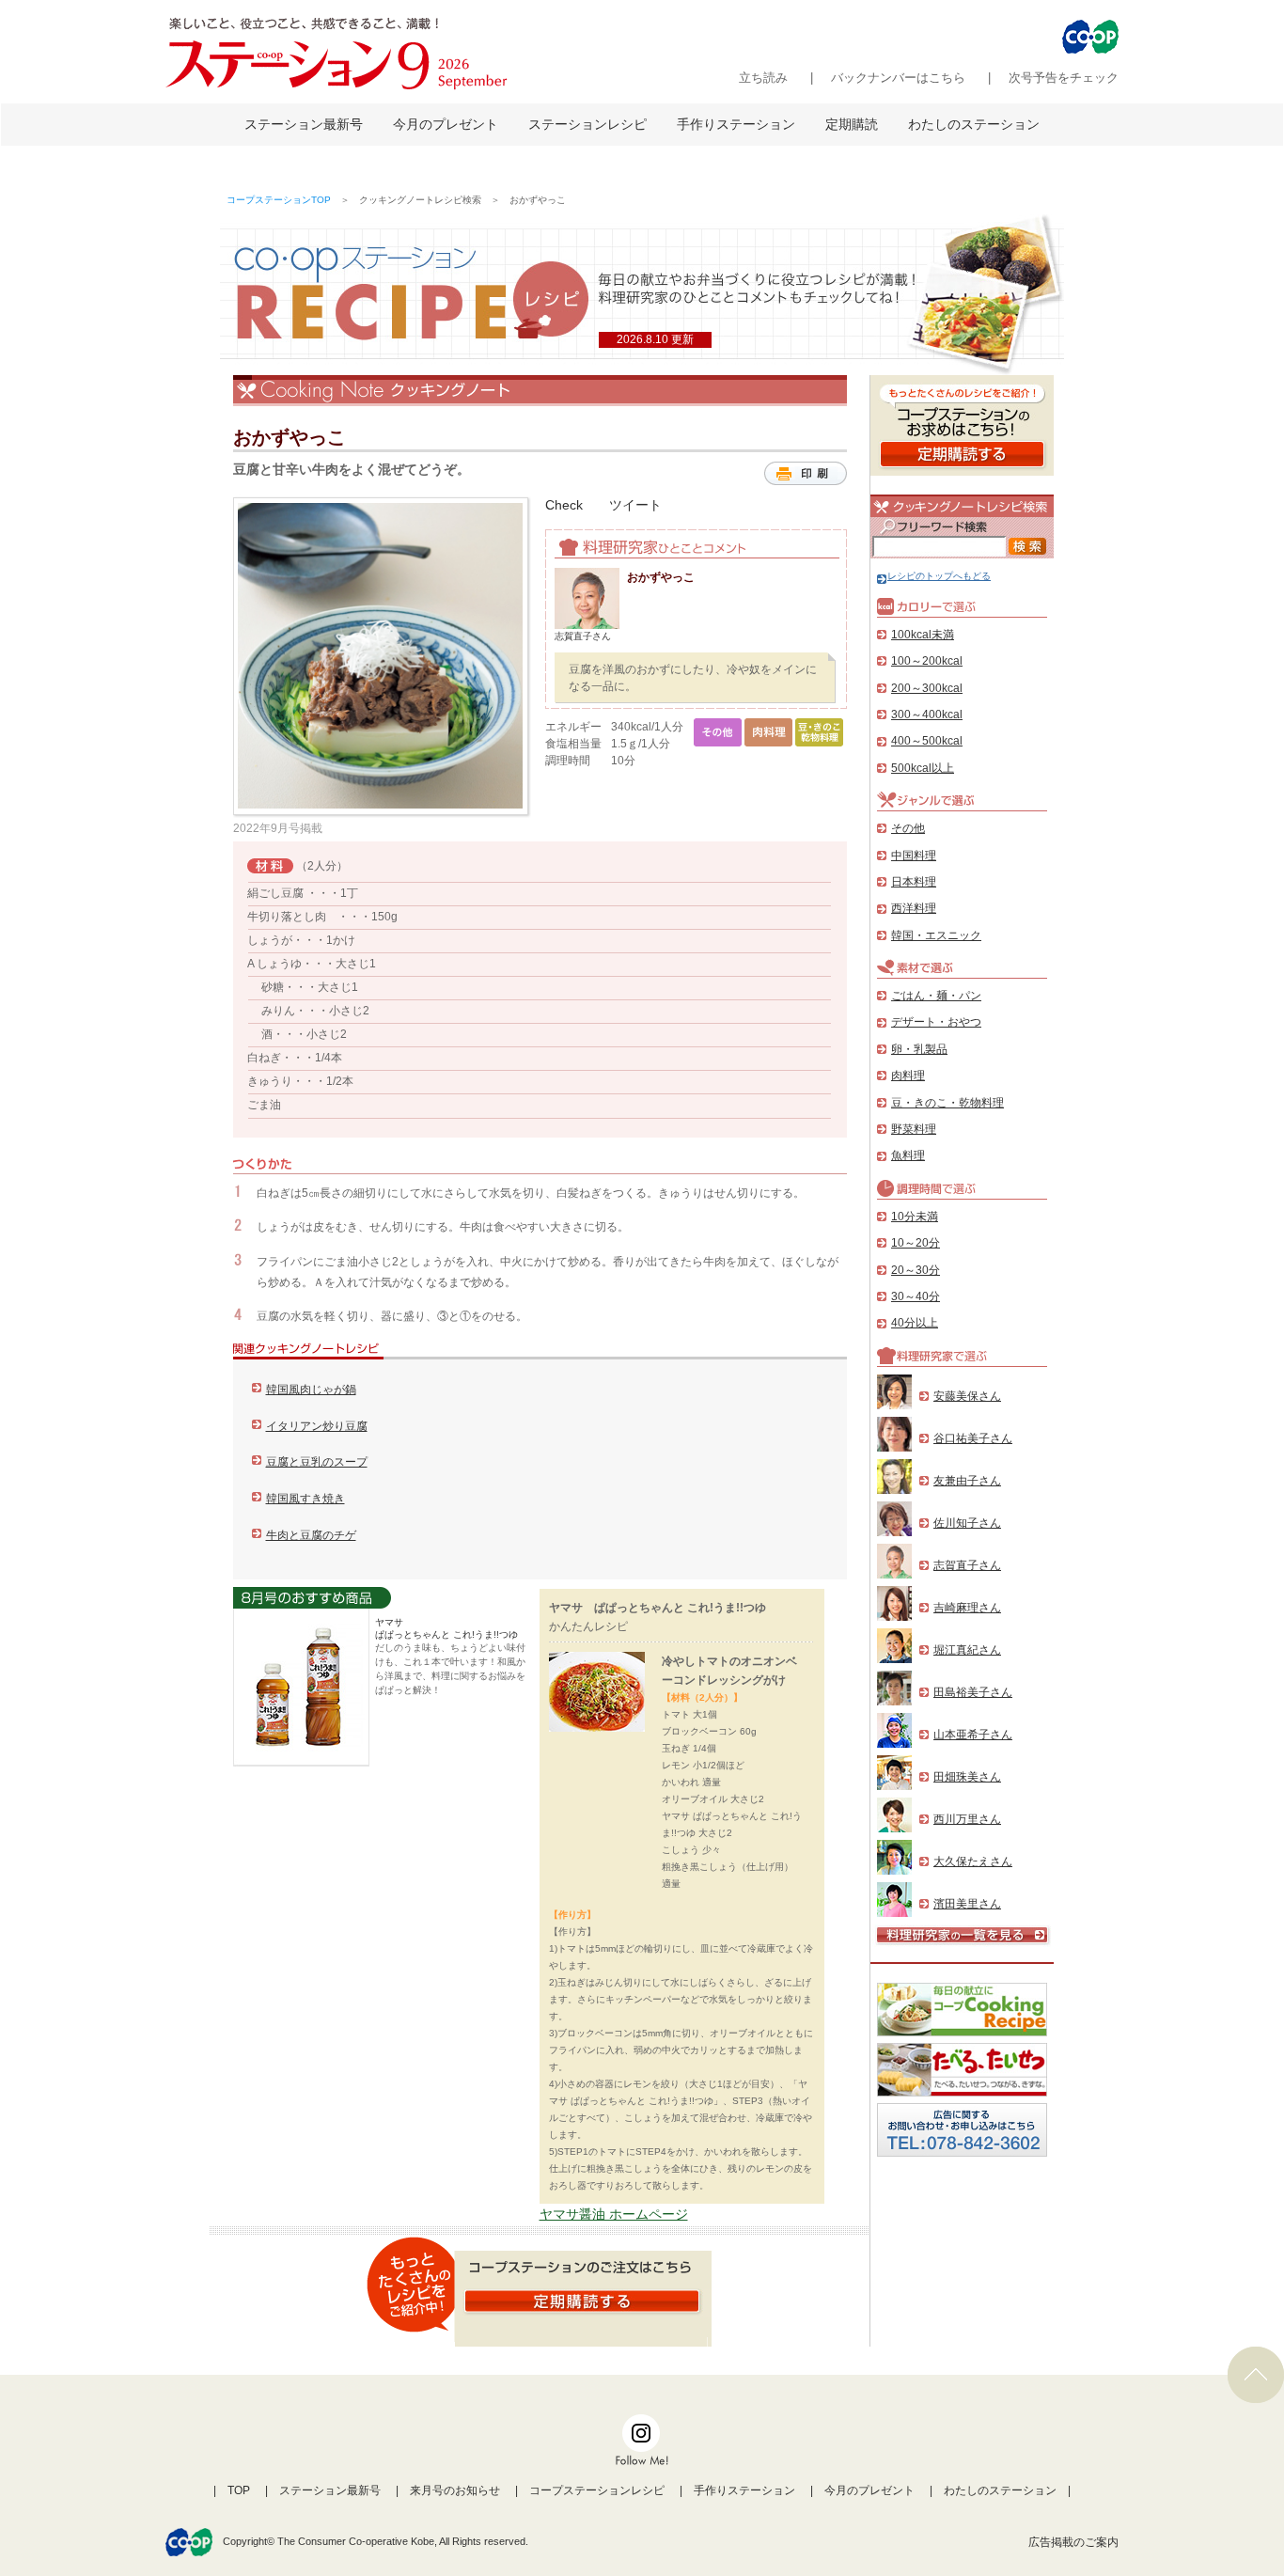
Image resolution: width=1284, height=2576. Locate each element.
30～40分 (916, 1296)
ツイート (635, 505)
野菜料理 (914, 1129)
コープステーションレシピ (597, 2490)
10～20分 (916, 1243)
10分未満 (915, 1217)
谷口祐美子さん (973, 1438)
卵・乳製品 (919, 1049)
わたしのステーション (974, 124)
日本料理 (914, 882)
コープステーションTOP (279, 200)
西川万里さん (967, 1819)
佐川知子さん (967, 1523)
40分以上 (915, 1323)
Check (564, 505)
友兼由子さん (967, 1481)
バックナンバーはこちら (898, 78)
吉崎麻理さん (967, 1608)
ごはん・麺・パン (936, 996)
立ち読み (763, 78)
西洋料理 (914, 908)
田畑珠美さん (967, 1777)
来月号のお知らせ (455, 2490)
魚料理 (908, 1155)
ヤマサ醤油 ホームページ (614, 2214)
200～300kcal (927, 688)
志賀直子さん (967, 1565)
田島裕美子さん (973, 1692)
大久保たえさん (973, 1861)
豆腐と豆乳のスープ (317, 1462)
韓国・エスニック (936, 935)
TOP (239, 2490)
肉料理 (908, 1076)
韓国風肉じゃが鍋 (311, 1390)
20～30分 (916, 1270)
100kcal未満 (923, 635)
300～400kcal (927, 715)
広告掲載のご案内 (1073, 2542)
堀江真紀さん (967, 1650)
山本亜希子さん (973, 1735)
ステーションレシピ (587, 124)
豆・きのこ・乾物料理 (947, 1103)
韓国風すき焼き (305, 1499)
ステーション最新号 (304, 124)
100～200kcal (927, 661)
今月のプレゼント (446, 124)
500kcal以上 (923, 768)
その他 (908, 828)
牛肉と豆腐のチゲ (311, 1535)
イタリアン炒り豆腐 (317, 1426)
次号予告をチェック (1064, 78)
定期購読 (852, 124)
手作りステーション (736, 124)
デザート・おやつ (936, 1022)
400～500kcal (927, 741)
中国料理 (914, 856)
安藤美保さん (967, 1396)
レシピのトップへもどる (939, 576)
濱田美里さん (967, 1904)
